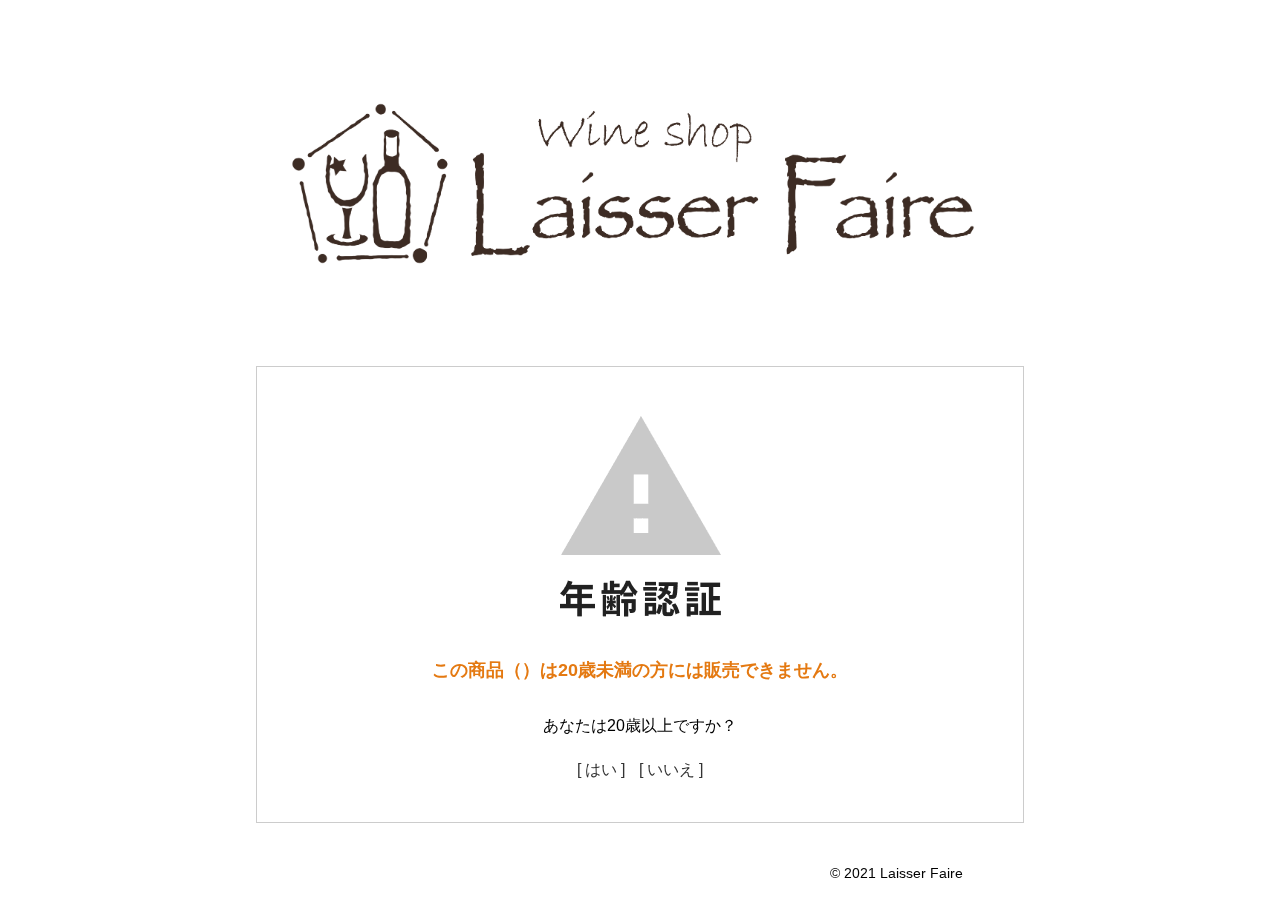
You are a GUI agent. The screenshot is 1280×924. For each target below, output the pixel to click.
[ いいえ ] (671, 769)
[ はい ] (601, 769)
